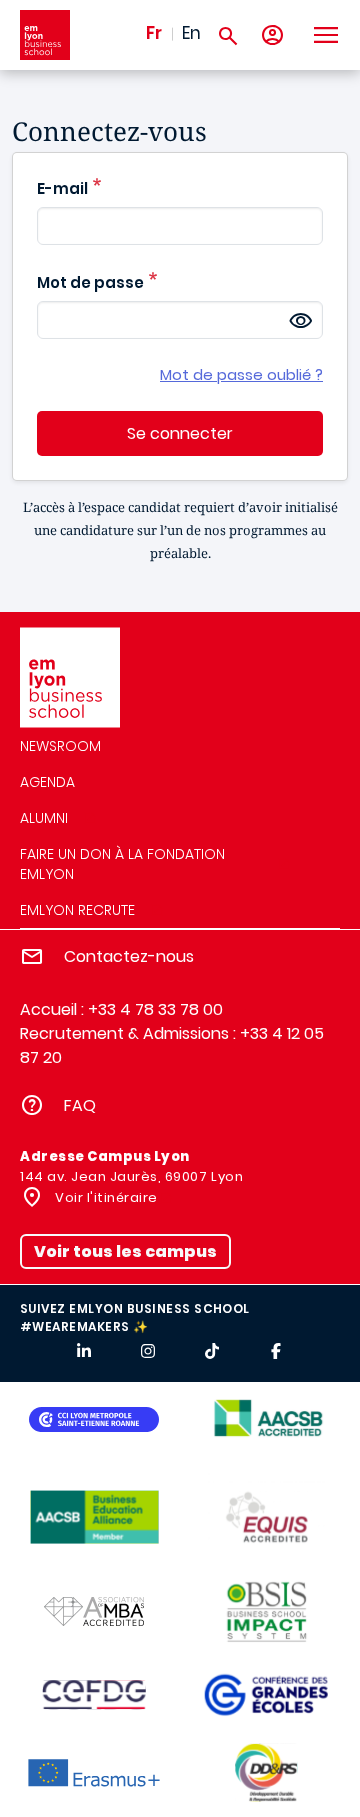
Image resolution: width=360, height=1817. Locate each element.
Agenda (47, 782)
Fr (154, 33)
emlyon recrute (77, 910)
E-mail (62, 188)
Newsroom (60, 746)
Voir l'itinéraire (105, 1197)
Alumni (44, 818)
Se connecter (180, 433)
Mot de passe (90, 282)
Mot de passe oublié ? (241, 375)
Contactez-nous (129, 956)
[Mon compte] (272, 35)
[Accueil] (45, 35)
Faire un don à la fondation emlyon (122, 864)
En (191, 33)
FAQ (80, 1105)
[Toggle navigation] (325, 35)
